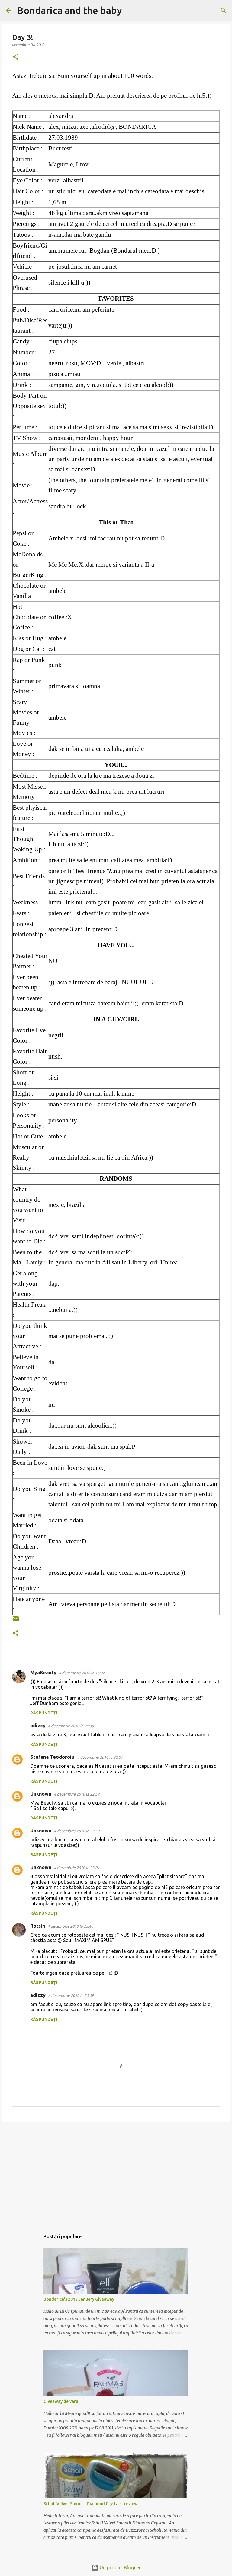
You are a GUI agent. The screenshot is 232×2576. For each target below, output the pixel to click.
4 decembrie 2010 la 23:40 (70, 1926)
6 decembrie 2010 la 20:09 (71, 1995)
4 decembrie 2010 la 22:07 (100, 1757)
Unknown (41, 1794)
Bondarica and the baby (69, 10)
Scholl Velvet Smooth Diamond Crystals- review (90, 2504)
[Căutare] (130, 11)
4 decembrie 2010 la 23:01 (77, 1868)
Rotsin (38, 1926)
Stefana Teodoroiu (52, 1757)
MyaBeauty (43, 1673)
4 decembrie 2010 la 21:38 (71, 1726)
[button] (16, 57)
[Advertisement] (116, 2173)
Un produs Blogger (120, 2568)
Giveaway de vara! (61, 2401)
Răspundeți (44, 1713)
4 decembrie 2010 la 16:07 (82, 1673)
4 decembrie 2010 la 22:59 (77, 1794)
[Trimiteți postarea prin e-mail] (16, 1621)
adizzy (38, 1726)
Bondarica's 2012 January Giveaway (79, 2299)
